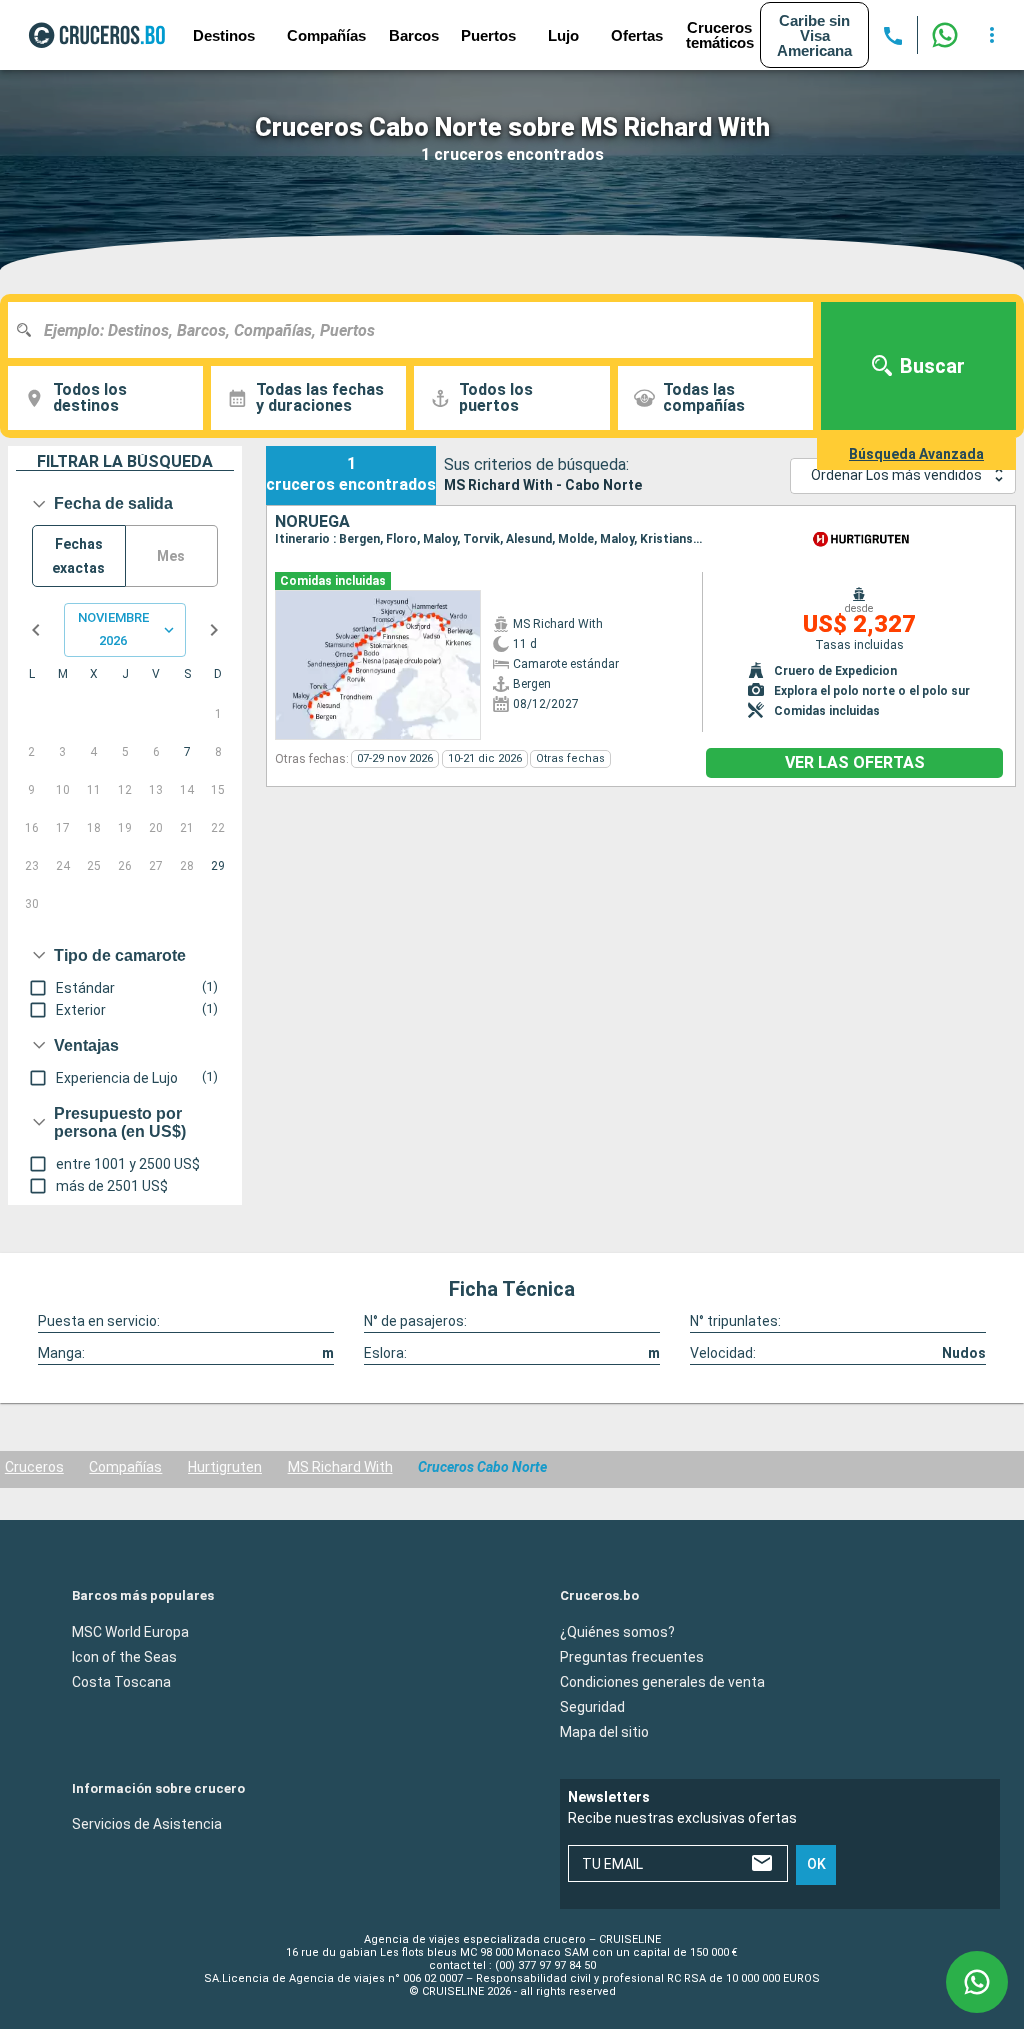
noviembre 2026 (113, 629)
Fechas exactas (78, 556)
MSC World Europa (130, 1631)
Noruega (312, 522)
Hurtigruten (225, 1467)
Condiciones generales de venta (662, 1681)
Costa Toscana (121, 1681)
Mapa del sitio (604, 1731)
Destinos (224, 35)
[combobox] (418, 330)
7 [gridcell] (187, 752)
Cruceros (34, 1467)
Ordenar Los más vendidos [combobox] (896, 475)
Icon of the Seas (124, 1656)
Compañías (125, 1467)
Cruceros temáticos (720, 35)
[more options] (992, 35)
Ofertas (637, 35)
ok (816, 1864)
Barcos (414, 35)
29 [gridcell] (218, 866)
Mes (171, 556)
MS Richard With (340, 1467)
